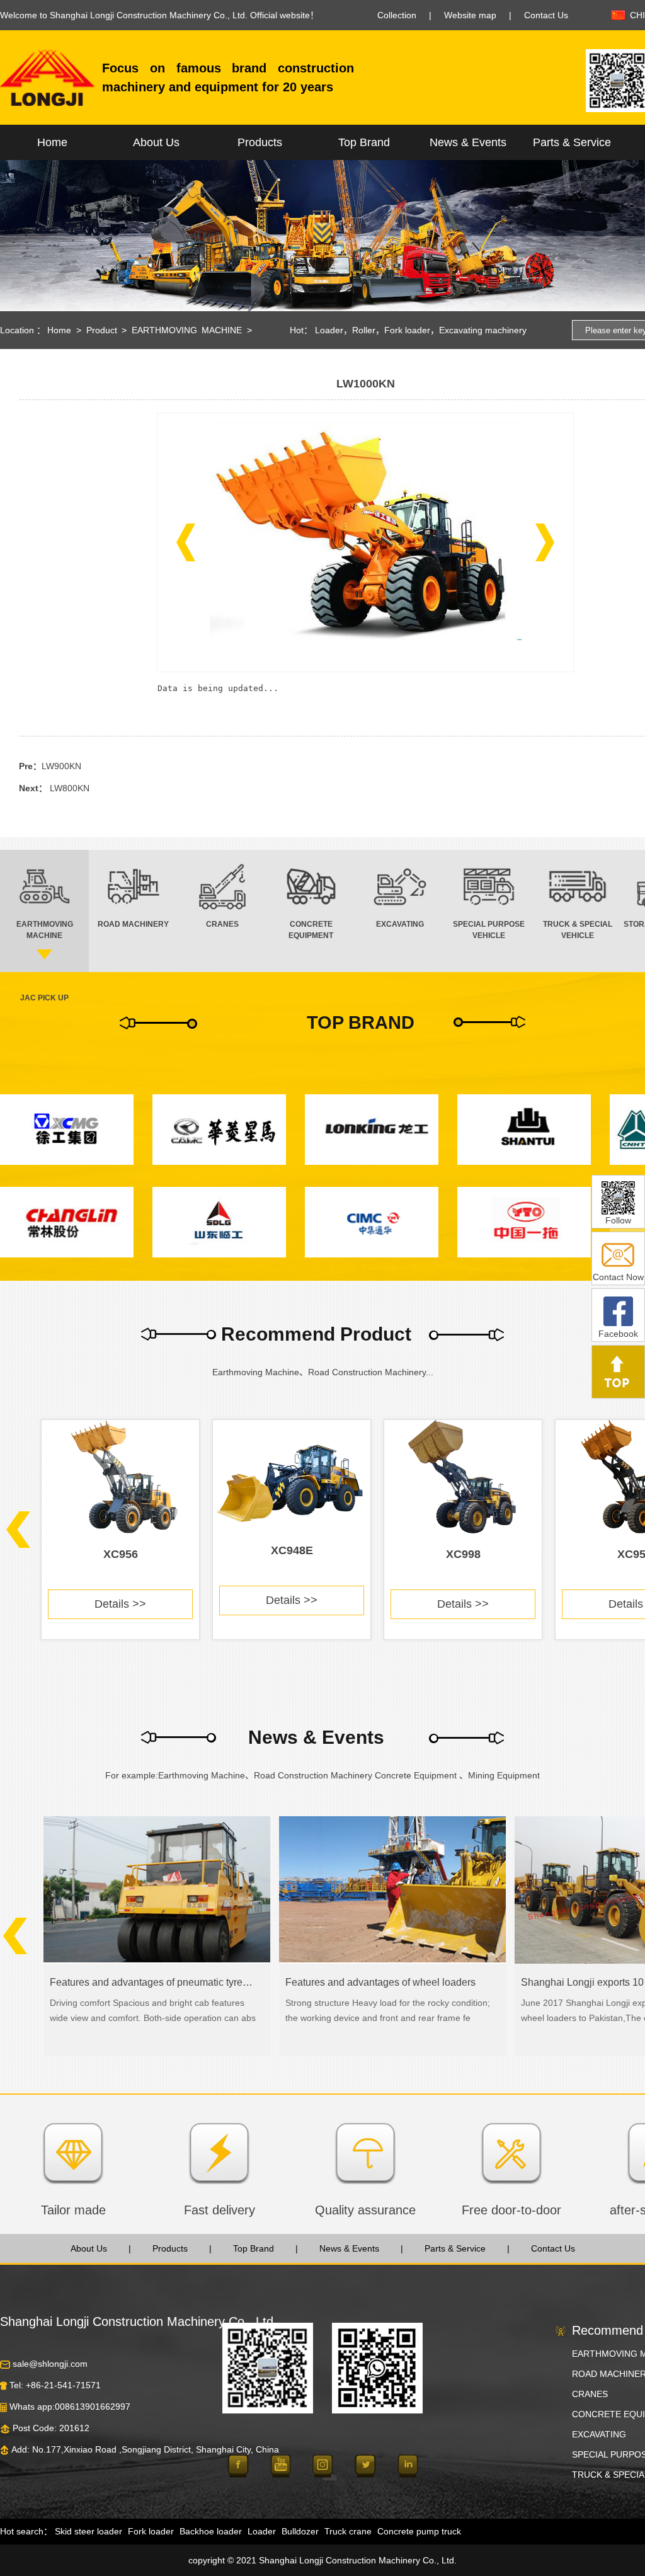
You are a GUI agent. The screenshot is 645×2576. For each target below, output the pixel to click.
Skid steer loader (88, 2531)
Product (102, 330)
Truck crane (348, 2531)
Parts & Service (572, 142)
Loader (329, 330)
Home (52, 142)
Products (260, 142)
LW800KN (70, 788)
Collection (397, 15)
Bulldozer (300, 2531)
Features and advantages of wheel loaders (380, 1982)
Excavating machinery (483, 330)
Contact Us (546, 15)
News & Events (468, 142)
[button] (186, 542)
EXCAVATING (599, 2434)
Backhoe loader (211, 2531)
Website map (470, 15)
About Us (156, 142)
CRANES (590, 2394)
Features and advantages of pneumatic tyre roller (151, 1982)
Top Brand (364, 142)
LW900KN (61, 766)
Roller (364, 330)
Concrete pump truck (419, 2531)
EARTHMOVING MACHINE (187, 330)
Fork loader (407, 330)
